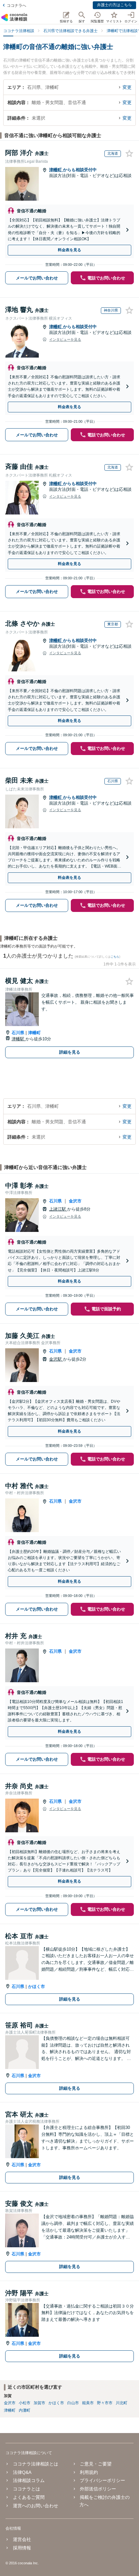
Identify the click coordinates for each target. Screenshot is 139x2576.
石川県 (18, 1033)
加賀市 (39, 2403)
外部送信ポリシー (98, 2489)
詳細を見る (70, 1052)
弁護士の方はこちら (114, 5)
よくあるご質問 (29, 2497)
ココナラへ (16, 6)
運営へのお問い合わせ (35, 2506)
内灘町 (25, 2410)
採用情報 (22, 2548)
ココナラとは (26, 2489)
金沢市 (75, 1201)
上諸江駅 (58, 1209)
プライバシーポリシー (102, 2480)
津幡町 (56, 170)
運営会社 (22, 2539)
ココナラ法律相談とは (35, 2464)
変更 (127, 87)
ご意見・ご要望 (96, 2464)
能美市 (88, 2403)
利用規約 (89, 2472)
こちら (115, 957)
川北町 (122, 2403)
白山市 (73, 2403)
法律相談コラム (29, 2480)
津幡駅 (19, 1039)
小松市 (25, 2403)
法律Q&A (22, 2472)
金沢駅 (56, 1359)
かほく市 (37, 1986)
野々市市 (105, 2403)
